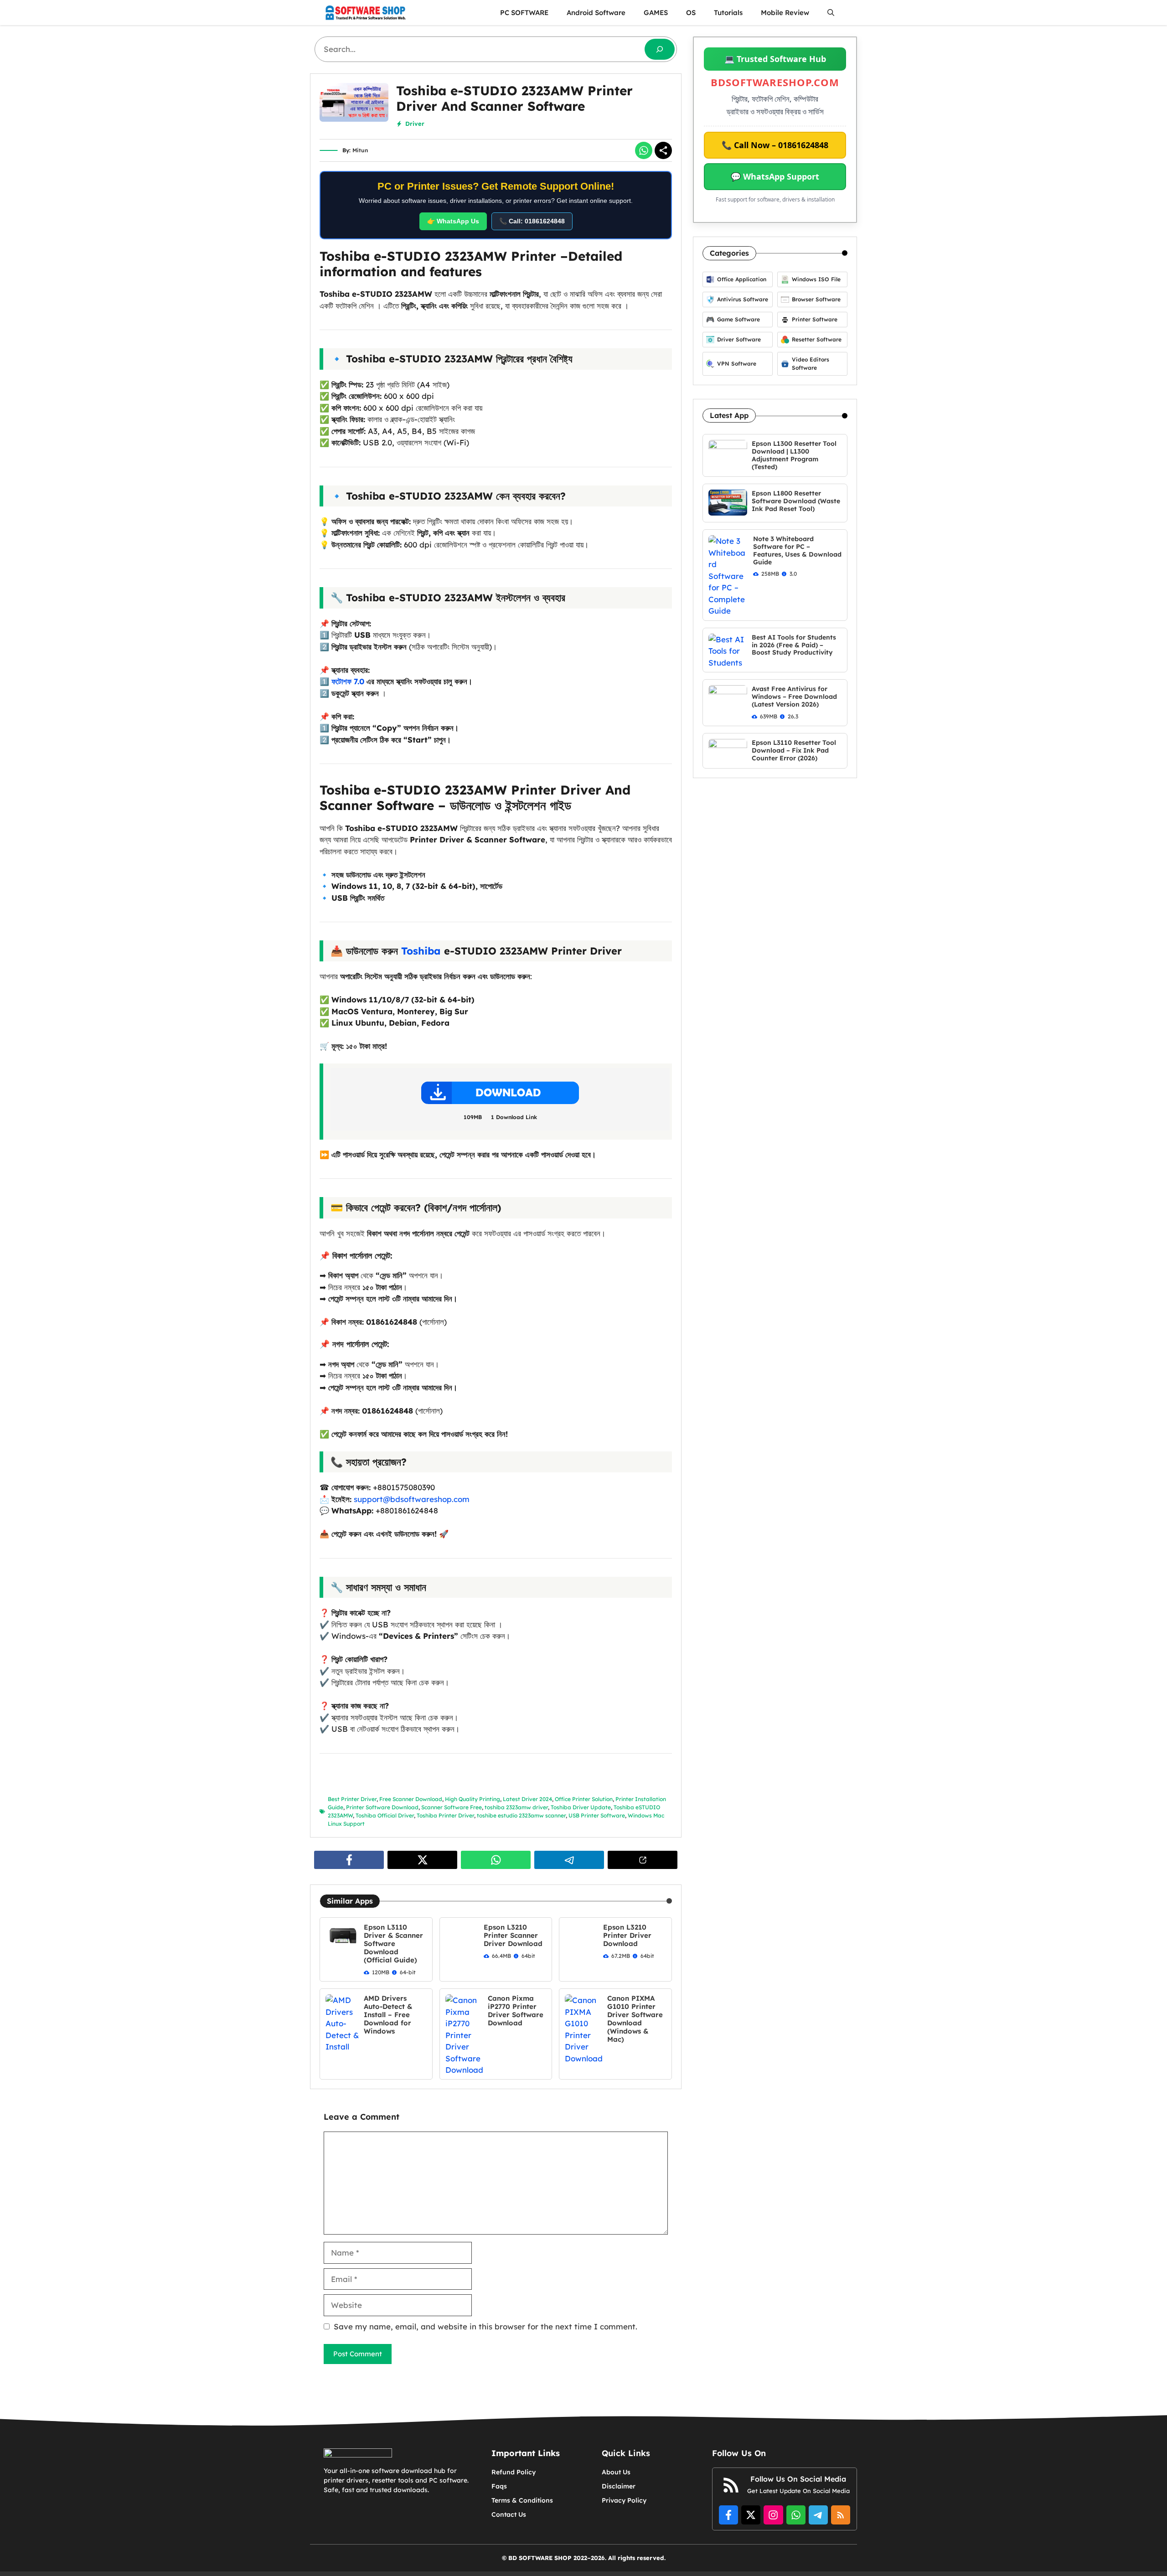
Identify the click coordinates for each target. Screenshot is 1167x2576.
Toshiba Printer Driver (445, 1815)
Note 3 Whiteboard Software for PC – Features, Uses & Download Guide (797, 550)
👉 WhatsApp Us (453, 221)
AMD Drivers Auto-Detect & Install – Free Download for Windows (388, 2015)
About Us (616, 2472)
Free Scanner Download (411, 1799)
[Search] (660, 49)
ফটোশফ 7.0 (348, 681)
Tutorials (728, 13)
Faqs (499, 2486)
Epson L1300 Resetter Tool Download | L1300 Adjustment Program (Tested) (794, 455)
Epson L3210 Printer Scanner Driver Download (513, 1935)
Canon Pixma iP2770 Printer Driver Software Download (516, 2011)
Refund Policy (514, 2472)
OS (691, 13)
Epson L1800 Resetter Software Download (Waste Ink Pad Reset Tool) (796, 501)
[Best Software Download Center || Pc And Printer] (365, 13)
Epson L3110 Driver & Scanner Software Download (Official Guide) (393, 1944)
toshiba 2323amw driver (516, 1807)
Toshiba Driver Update (581, 1807)
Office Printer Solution (584, 1799)
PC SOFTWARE (524, 13)
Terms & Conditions (522, 2500)
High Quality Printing (472, 1799)
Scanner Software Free (452, 1807)
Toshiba (421, 951)
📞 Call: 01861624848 (532, 221)
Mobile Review (785, 13)
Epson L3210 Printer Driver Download (627, 1935)
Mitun (360, 150)
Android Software (596, 13)
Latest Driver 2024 (527, 1799)
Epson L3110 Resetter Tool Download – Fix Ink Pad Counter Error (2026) (794, 750)
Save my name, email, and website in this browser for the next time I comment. (485, 2326)
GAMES (656, 13)
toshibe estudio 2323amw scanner (521, 1815)
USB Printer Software (597, 1815)
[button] (831, 13)
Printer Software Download (382, 1807)
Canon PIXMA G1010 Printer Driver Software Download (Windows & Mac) (635, 2019)
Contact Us (509, 2514)
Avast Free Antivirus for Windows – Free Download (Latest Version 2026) (794, 697)
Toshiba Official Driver (385, 1815)
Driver (415, 124)
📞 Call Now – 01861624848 (775, 145)
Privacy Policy (624, 2500)
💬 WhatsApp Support (775, 176)
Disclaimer (619, 2486)
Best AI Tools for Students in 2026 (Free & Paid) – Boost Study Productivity (794, 645)
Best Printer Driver (352, 1799)
